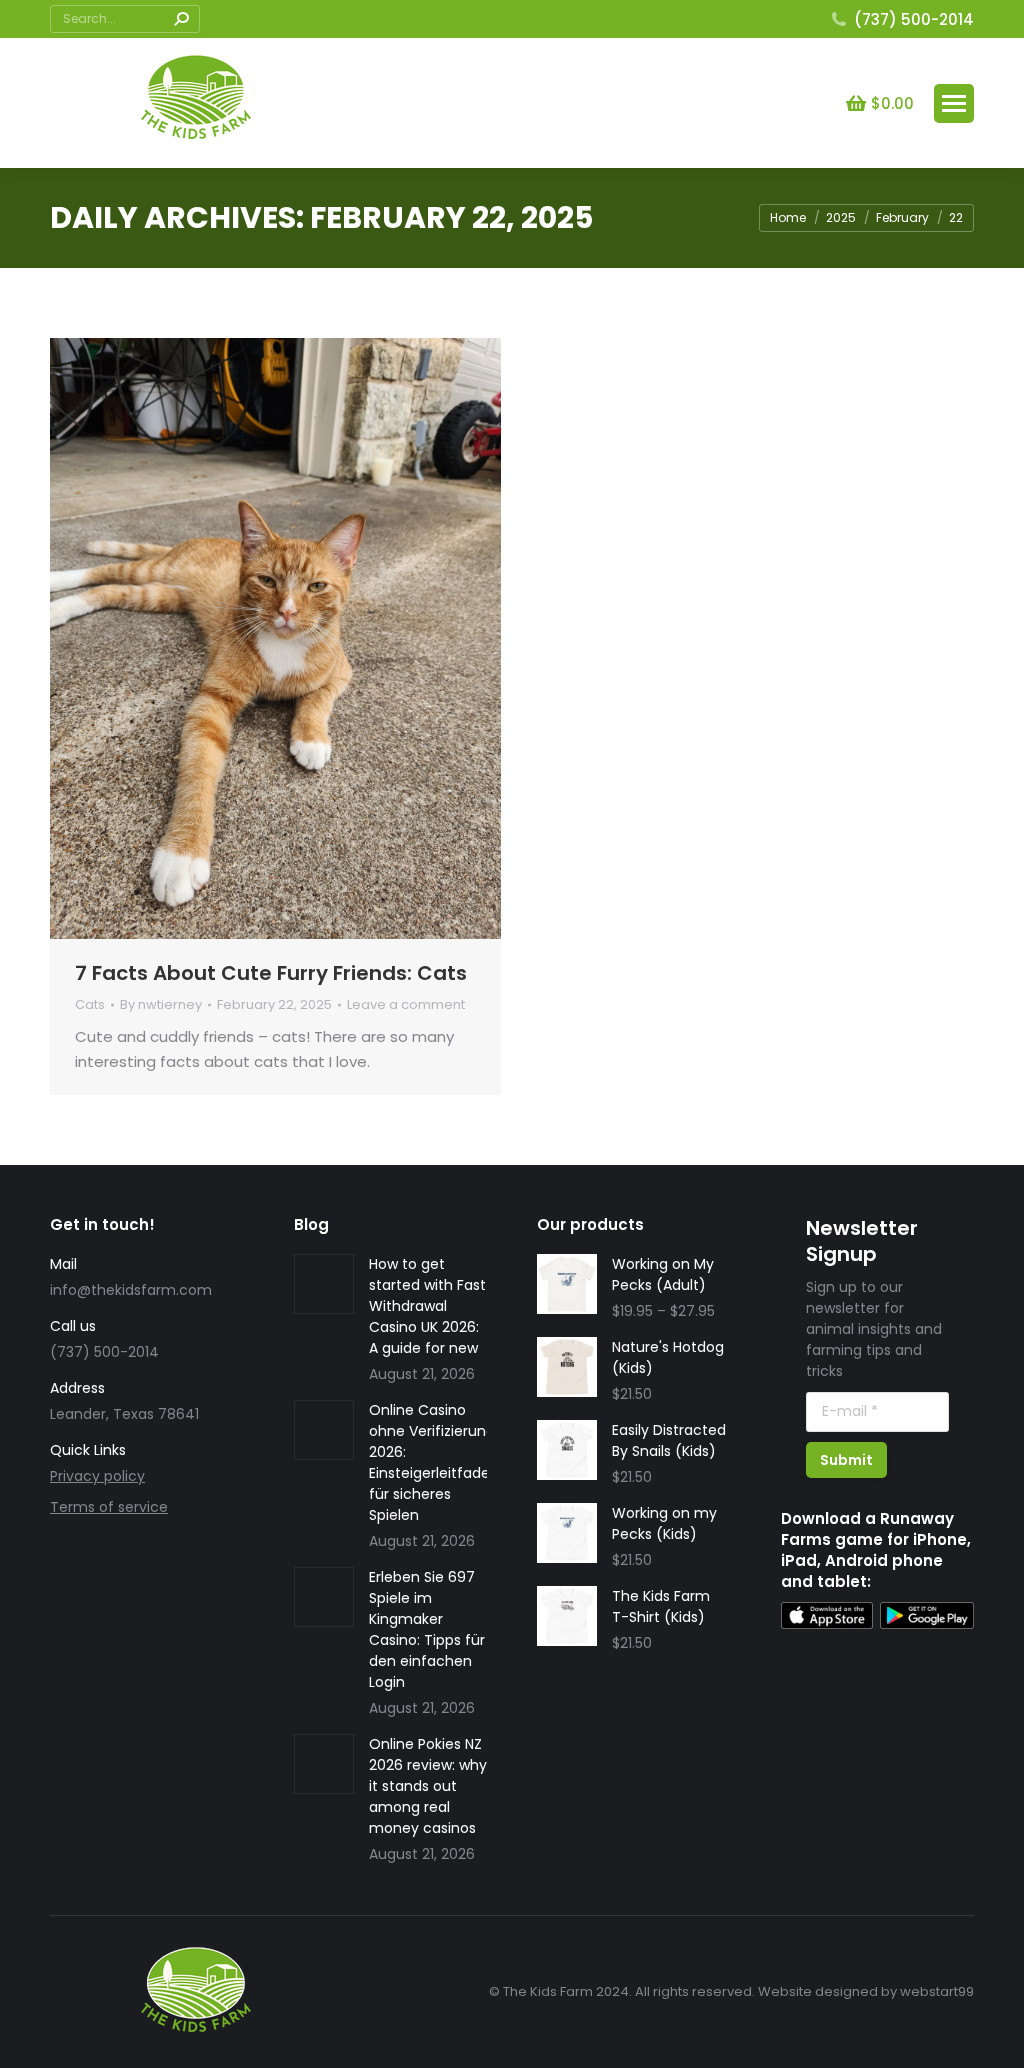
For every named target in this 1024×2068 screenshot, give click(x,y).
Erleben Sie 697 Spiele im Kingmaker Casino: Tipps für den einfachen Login (427, 1629)
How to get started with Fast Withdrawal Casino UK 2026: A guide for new (427, 1306)
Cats (90, 1004)
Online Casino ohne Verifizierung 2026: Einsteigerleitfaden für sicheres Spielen (434, 1462)
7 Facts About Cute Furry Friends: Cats (271, 973)
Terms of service (109, 1507)
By (161, 1005)
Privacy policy (97, 1476)
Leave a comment (406, 1005)
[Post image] (324, 1284)
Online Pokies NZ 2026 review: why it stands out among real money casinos (428, 1786)
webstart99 (937, 1991)
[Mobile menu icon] (954, 103)
